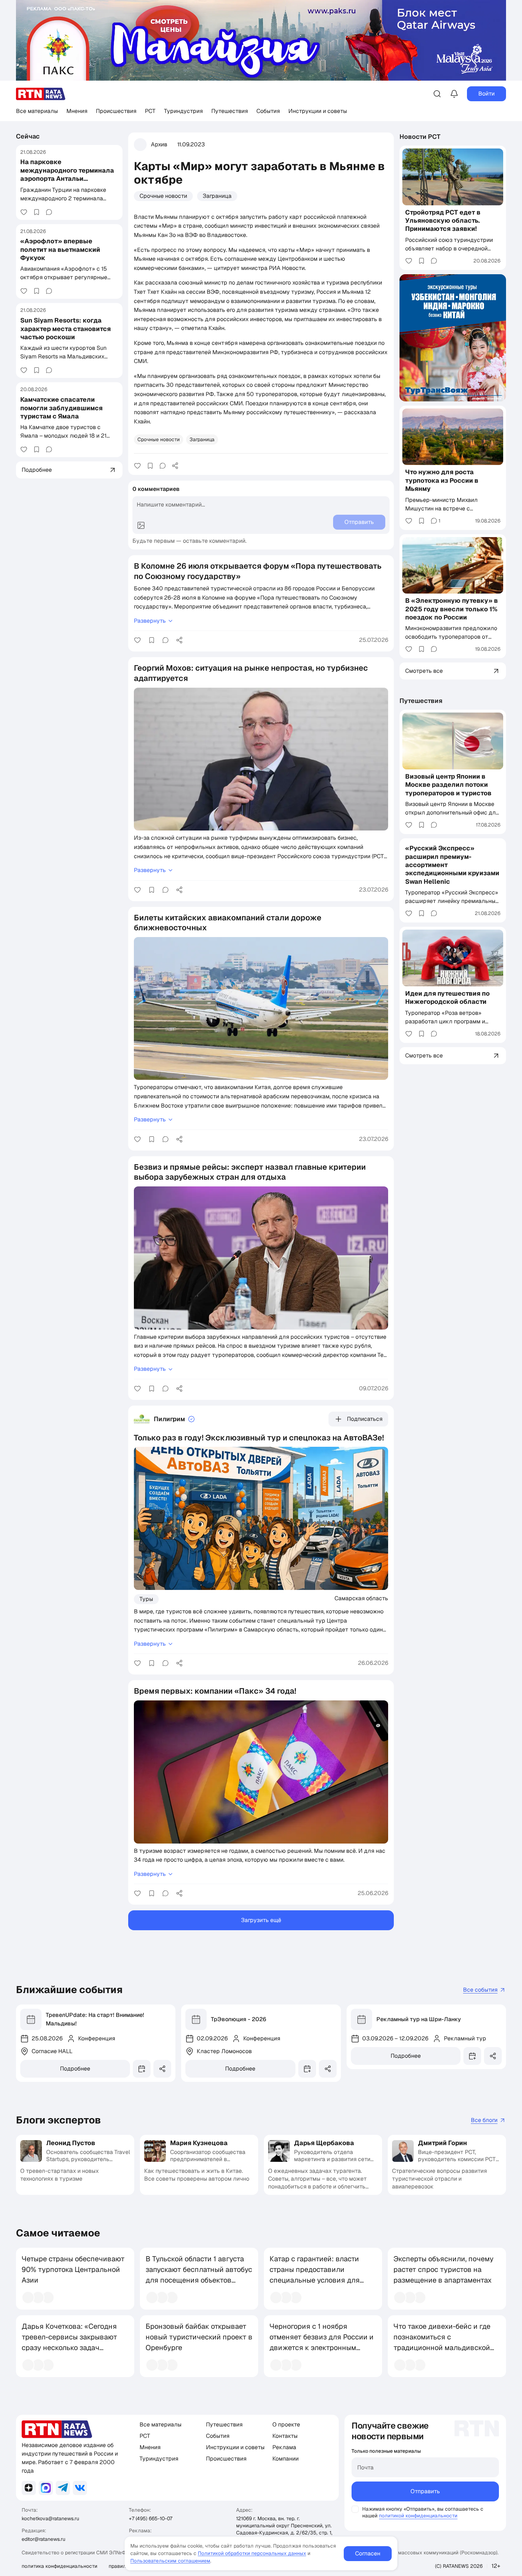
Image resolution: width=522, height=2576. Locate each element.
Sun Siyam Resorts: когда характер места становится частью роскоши (66, 329)
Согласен (368, 2553)
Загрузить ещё (261, 1920)
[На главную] (41, 94)
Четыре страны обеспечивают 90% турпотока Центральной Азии (73, 2269)
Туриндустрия (183, 111)
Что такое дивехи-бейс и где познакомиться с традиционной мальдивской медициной (442, 2342)
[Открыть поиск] (437, 94)
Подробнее (75, 2069)
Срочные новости (163, 196)
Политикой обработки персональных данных (252, 2553)
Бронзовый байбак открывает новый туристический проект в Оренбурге (199, 2337)
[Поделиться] (175, 466)
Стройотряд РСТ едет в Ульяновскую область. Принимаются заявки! (443, 221)
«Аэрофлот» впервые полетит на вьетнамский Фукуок (60, 249)
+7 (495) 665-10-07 (151, 2518)
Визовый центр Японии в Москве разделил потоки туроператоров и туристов (448, 785)
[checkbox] (355, 2509)
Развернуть (150, 621)
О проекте (286, 2425)
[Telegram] (63, 2488)
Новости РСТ (420, 137)
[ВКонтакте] (80, 2488)
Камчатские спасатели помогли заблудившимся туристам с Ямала (61, 408)
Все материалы (37, 111)
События (268, 111)
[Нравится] (24, 212)
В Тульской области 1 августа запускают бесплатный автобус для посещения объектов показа (199, 2275)
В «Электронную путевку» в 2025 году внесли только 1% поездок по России (452, 609)
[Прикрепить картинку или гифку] (141, 525)
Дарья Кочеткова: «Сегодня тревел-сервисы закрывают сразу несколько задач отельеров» (69, 2342)
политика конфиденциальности (59, 2566)
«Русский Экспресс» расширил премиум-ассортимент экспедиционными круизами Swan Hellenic (452, 865)
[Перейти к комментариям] (49, 212)
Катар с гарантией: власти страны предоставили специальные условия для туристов (315, 2275)
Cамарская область (361, 1598)
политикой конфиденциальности (418, 2516)
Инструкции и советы (318, 111)
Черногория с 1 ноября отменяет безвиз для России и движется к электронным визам (322, 2342)
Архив (159, 144)
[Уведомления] (454, 94)
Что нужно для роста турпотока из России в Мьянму (442, 480)
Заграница (217, 196)
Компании (286, 2459)
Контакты (285, 2436)
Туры (146, 1599)
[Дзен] (29, 2488)
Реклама (284, 2447)
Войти (486, 94)
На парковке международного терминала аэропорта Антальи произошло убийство (67, 174)
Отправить (425, 2491)
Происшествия (116, 111)
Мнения (77, 111)
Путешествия (230, 111)
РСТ (150, 111)
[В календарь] (142, 2069)
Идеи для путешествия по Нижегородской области (447, 997)
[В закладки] (37, 212)
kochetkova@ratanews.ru (50, 2518)
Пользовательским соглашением (170, 2561)
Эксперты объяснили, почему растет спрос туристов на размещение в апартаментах (444, 2269)
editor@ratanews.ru (43, 2539)
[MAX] (46, 2488)
